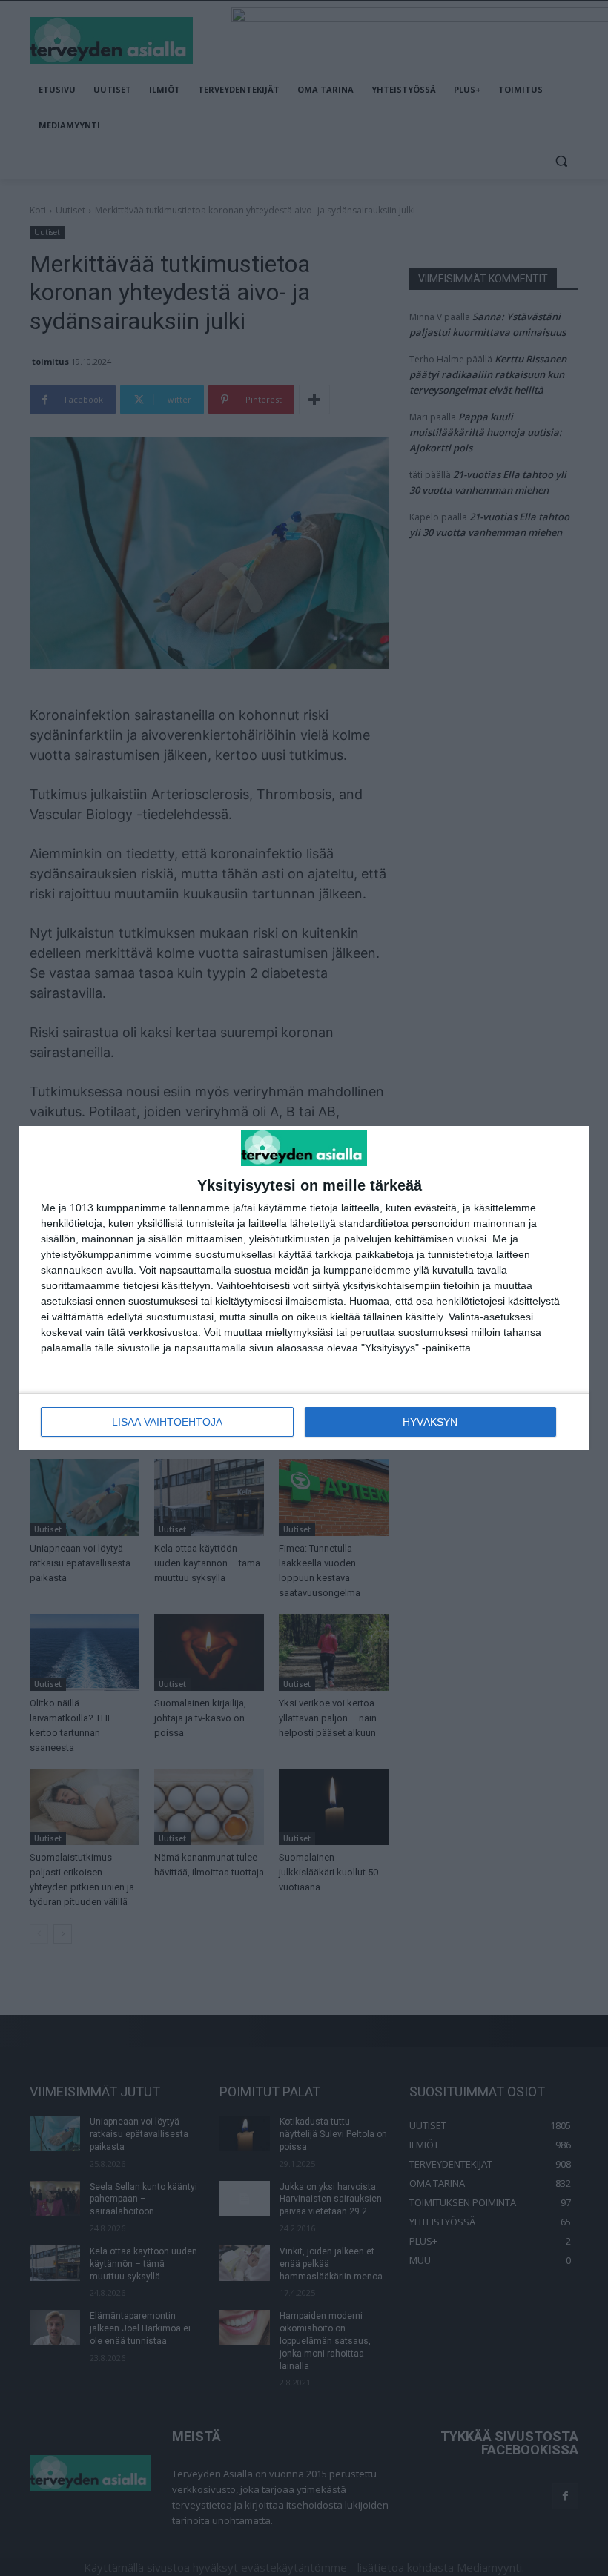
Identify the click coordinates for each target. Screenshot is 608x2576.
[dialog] (304, 1288)
